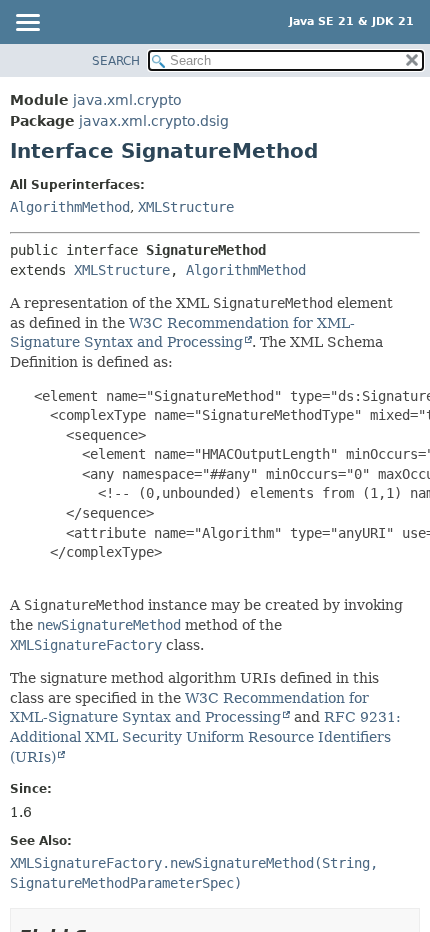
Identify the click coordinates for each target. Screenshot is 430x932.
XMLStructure (186, 207)
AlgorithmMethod (70, 207)
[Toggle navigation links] (27, 24)
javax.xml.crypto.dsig (154, 121)
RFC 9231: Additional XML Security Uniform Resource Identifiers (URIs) (205, 736)
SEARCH (116, 61)
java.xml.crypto (127, 100)
